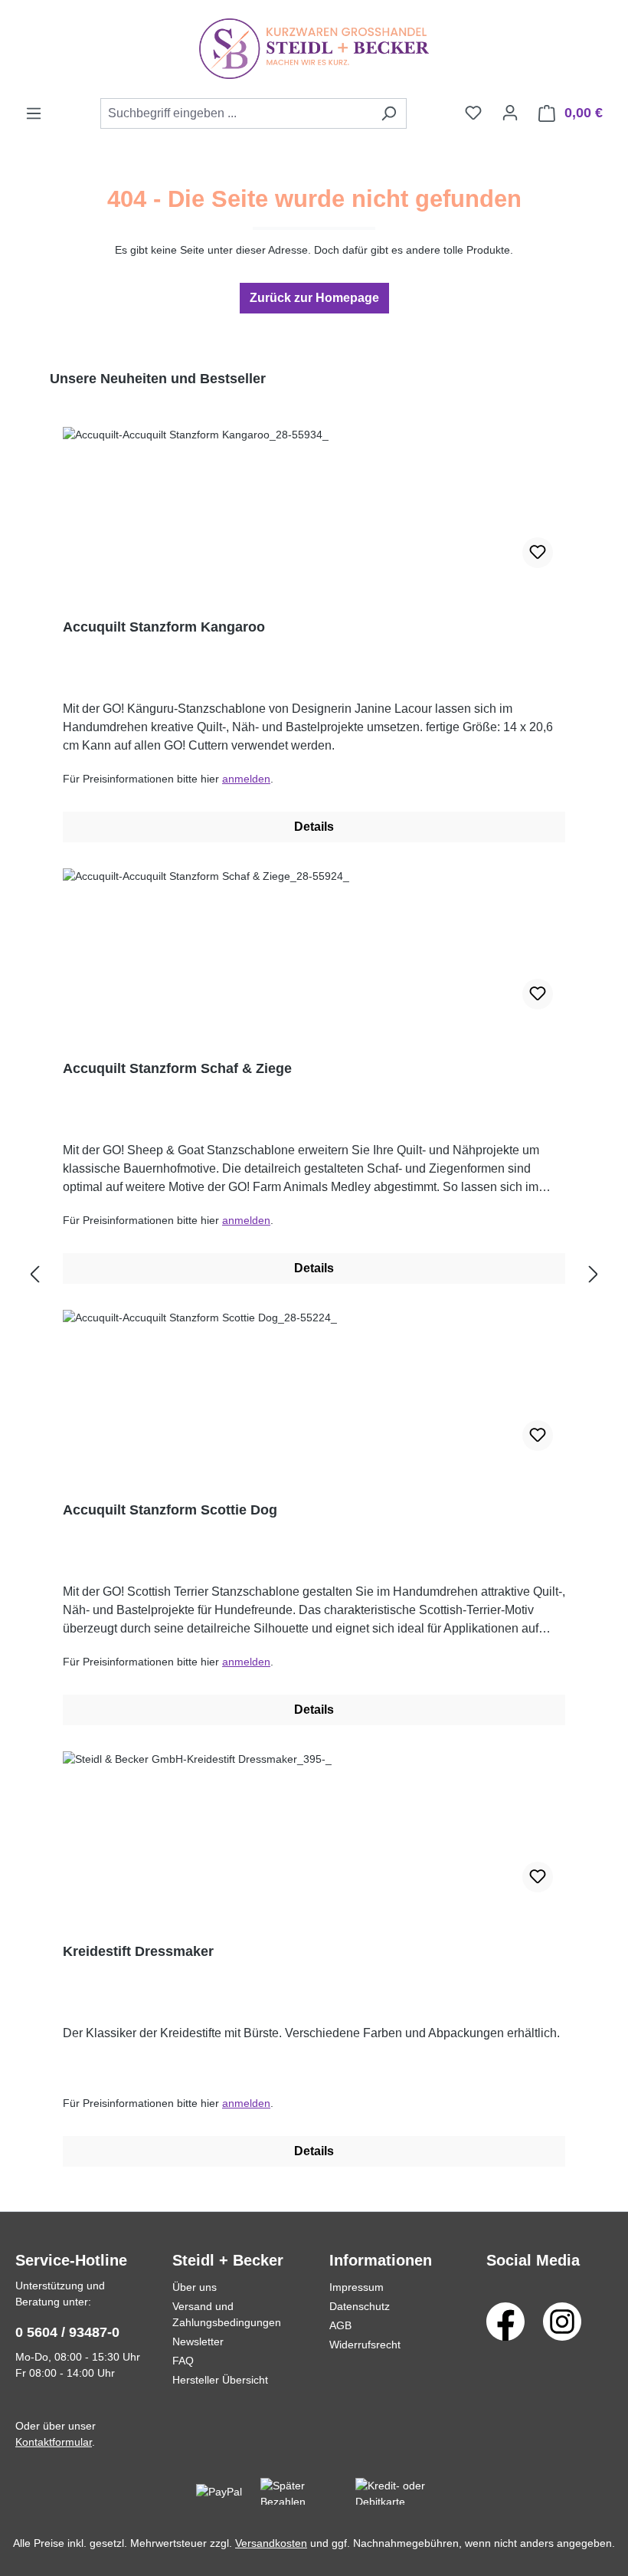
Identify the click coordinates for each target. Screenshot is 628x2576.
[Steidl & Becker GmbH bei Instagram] (562, 2321)
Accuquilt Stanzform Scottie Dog (170, 1510)
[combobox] (236, 113)
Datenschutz (360, 2306)
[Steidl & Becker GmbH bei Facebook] (505, 2321)
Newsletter (198, 2341)
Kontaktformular (54, 2442)
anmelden (246, 779)
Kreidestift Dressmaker (138, 1951)
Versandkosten (271, 2543)
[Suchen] (389, 113)
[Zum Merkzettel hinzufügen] (538, 553)
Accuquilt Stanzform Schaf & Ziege (177, 1068)
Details (314, 827)
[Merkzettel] (473, 113)
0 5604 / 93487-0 (67, 2332)
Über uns (195, 2287)
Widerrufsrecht (365, 2345)
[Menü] (34, 113)
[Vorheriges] (34, 1275)
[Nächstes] (594, 1275)
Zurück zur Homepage (314, 298)
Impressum (357, 2287)
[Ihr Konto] (510, 113)
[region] (314, 1275)
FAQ (183, 2361)
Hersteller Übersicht (220, 2380)
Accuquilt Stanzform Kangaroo (164, 627)
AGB (340, 2325)
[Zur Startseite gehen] (314, 49)
